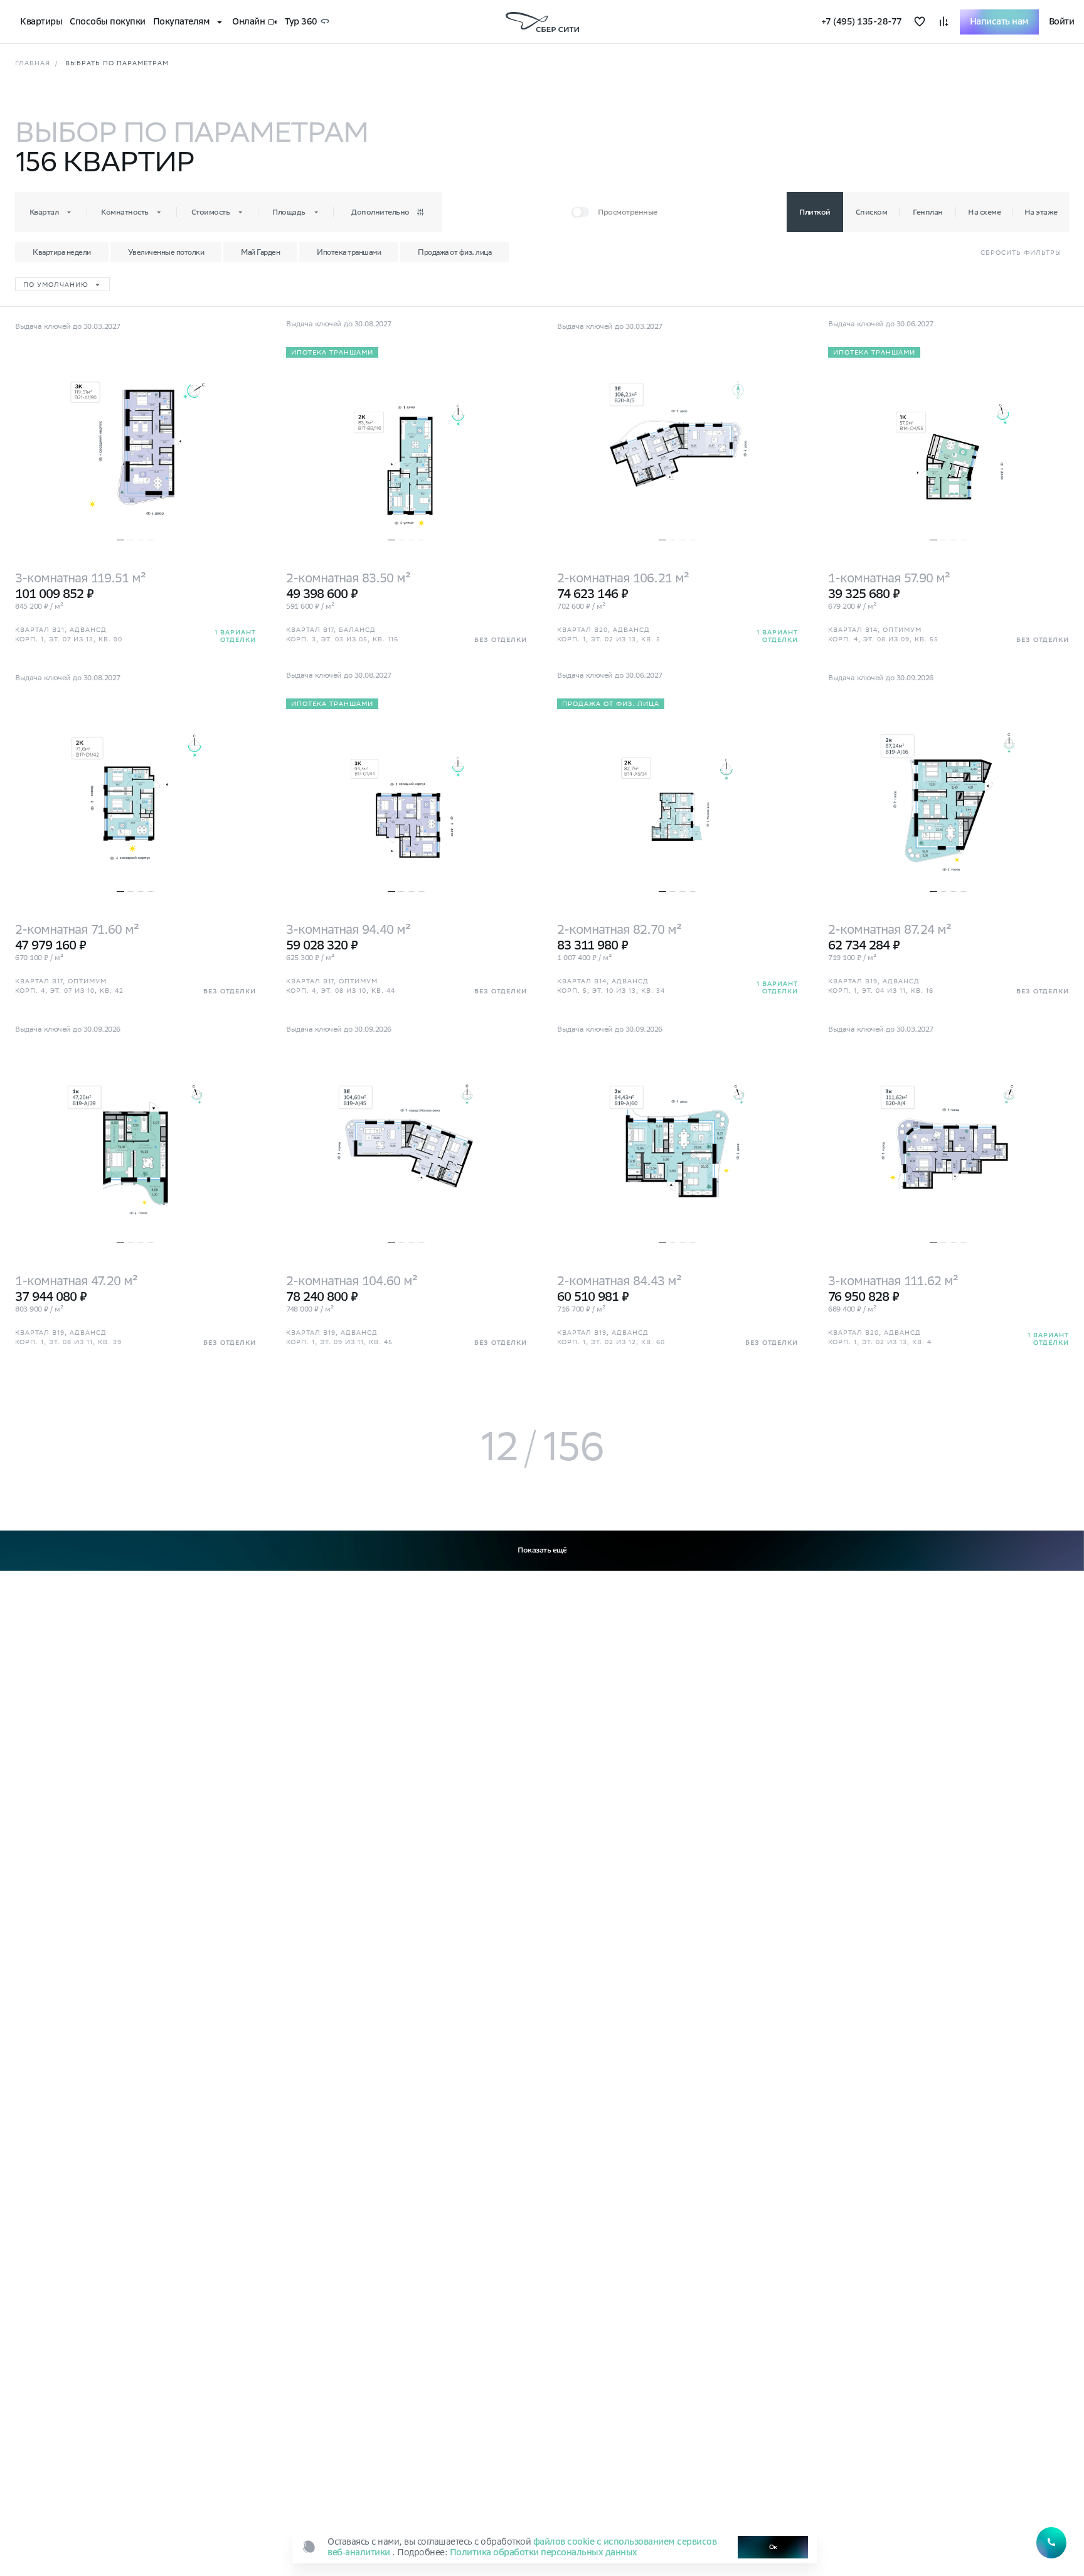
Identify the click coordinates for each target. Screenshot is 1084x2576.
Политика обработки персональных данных (544, 2552)
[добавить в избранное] (920, 22)
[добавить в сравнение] (943, 22)
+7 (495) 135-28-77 (862, 22)
